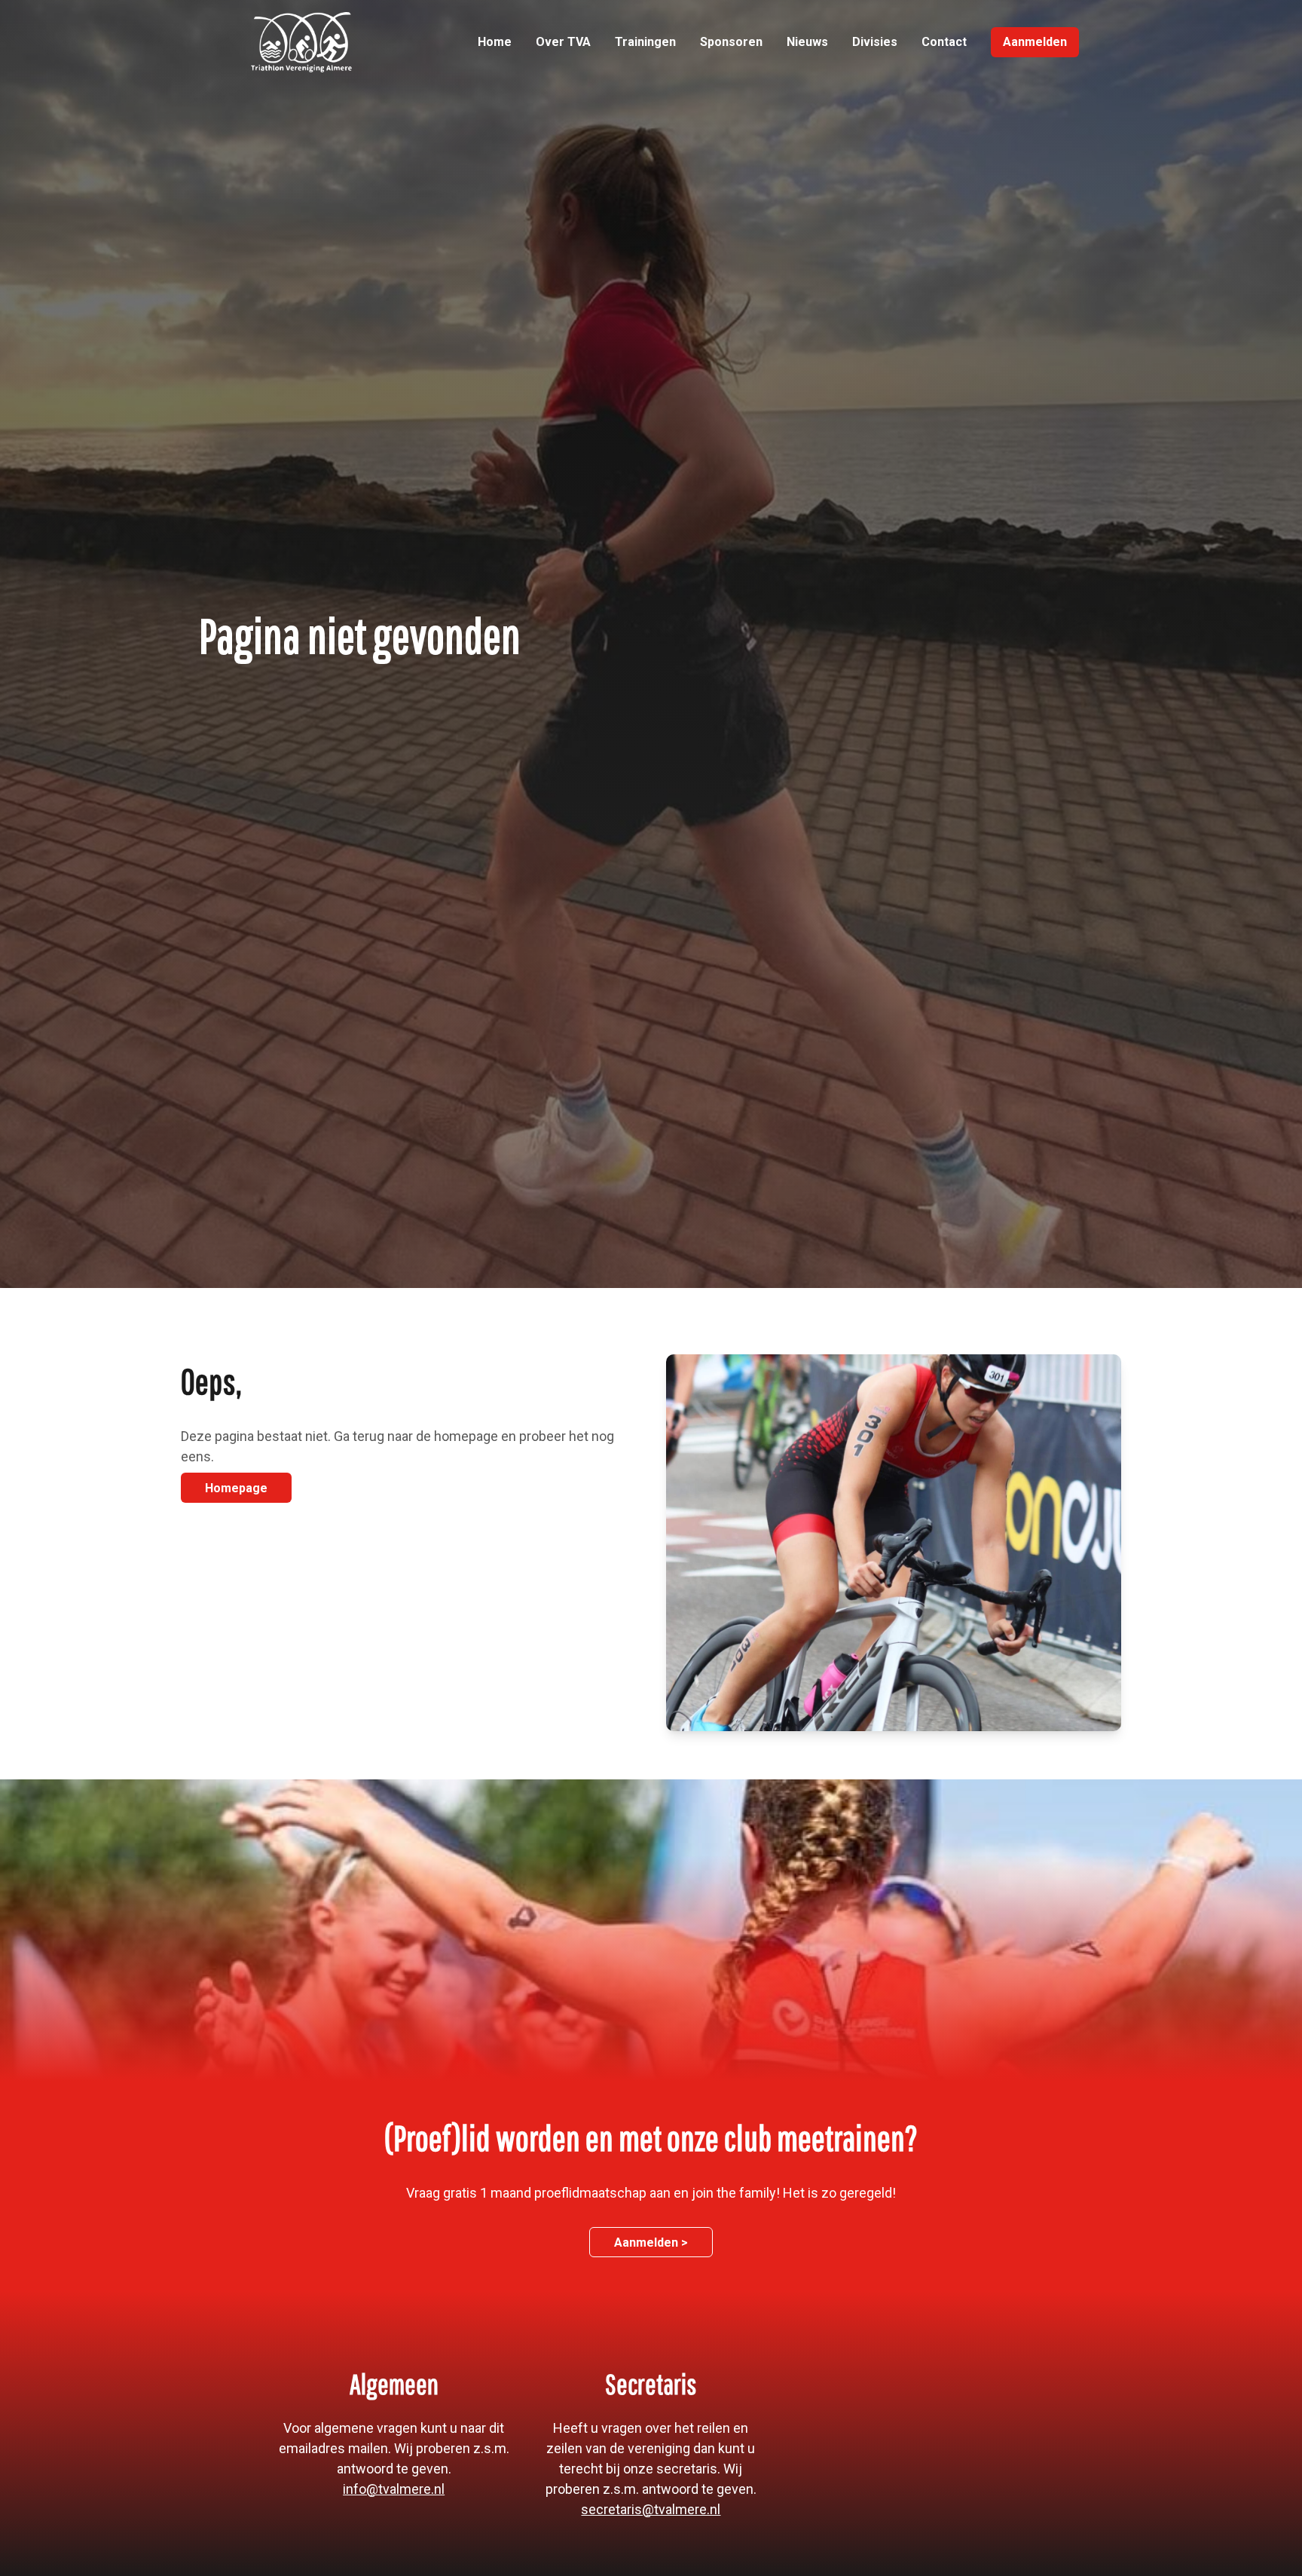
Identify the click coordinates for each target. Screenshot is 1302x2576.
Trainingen (645, 42)
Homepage (236, 1488)
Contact (944, 42)
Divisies (875, 42)
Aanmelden (1035, 42)
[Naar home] (301, 42)
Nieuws (807, 42)
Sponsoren (731, 42)
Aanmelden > (651, 2243)
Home (495, 42)
